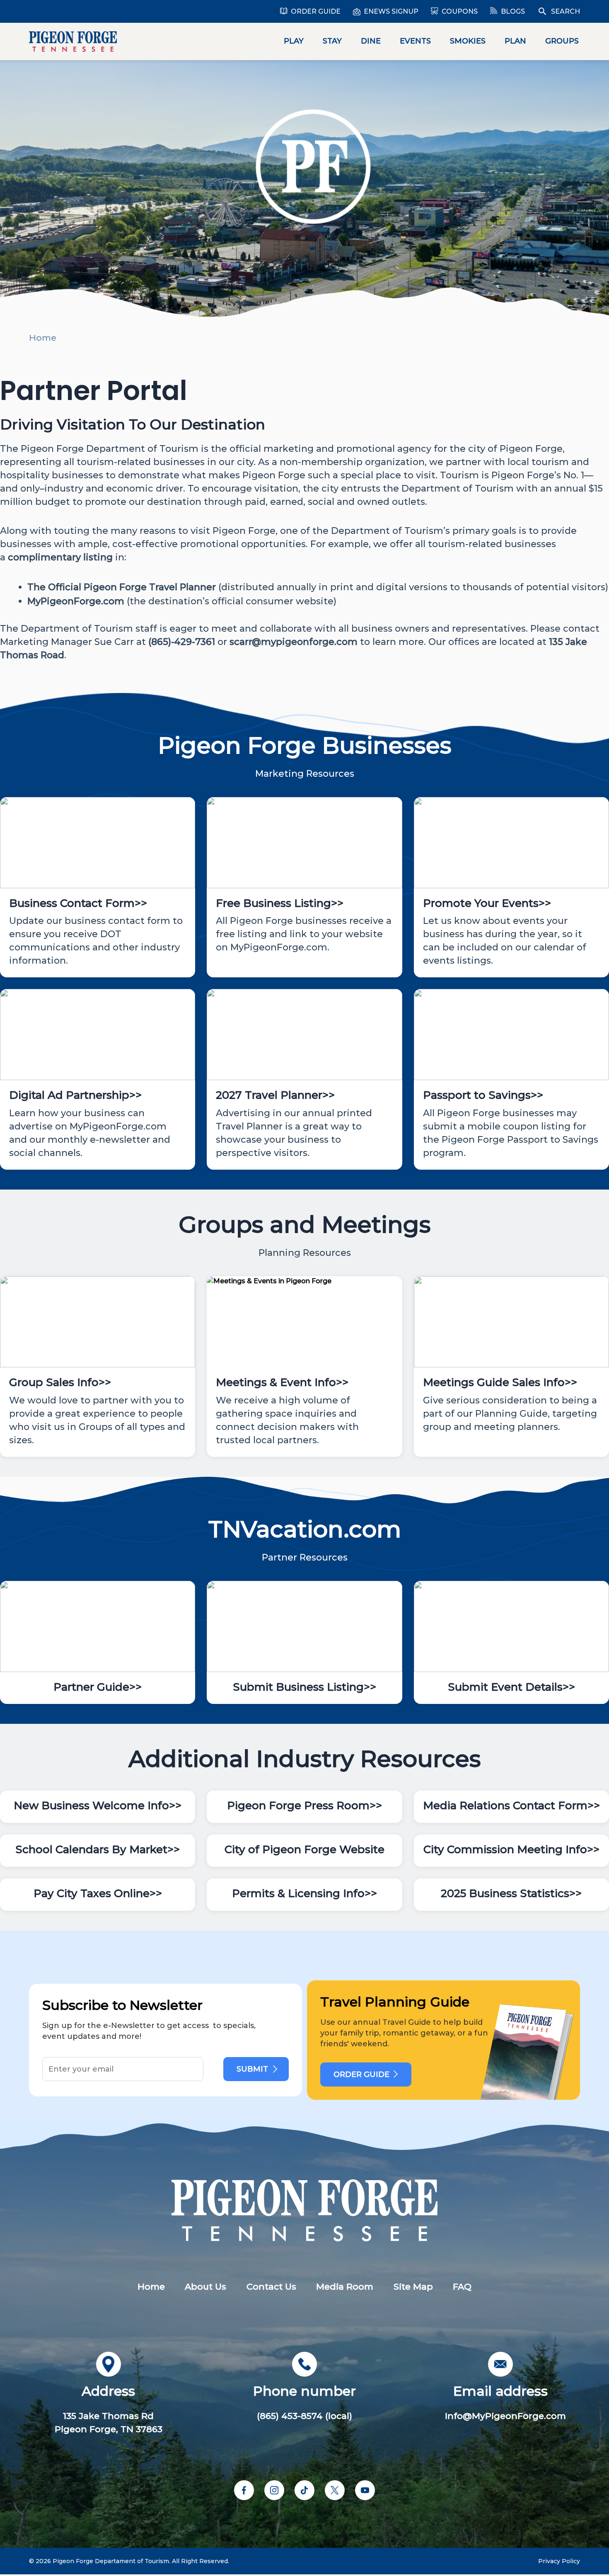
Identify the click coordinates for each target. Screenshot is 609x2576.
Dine (371, 41)
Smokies (468, 41)
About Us (205, 2286)
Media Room (345, 2286)
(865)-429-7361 (182, 642)
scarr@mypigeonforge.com (294, 642)
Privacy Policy (559, 2561)
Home (43, 338)
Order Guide (316, 11)
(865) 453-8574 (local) (304, 2416)
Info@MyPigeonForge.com (505, 2416)
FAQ (462, 2286)
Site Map (413, 2286)
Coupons (460, 11)
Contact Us (271, 2286)
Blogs (513, 11)
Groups (562, 41)
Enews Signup (391, 11)
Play (294, 41)
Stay (332, 41)
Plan (515, 41)
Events (415, 41)
